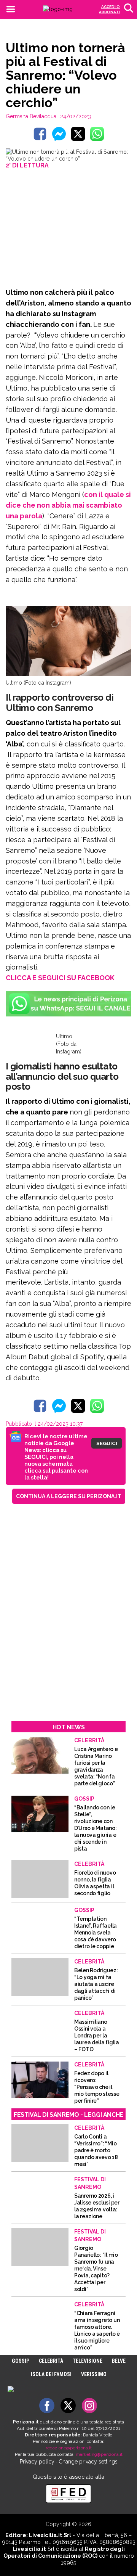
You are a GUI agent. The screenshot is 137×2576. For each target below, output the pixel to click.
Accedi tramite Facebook (73, 1343)
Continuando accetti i (68, 1287)
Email (33, 1269)
